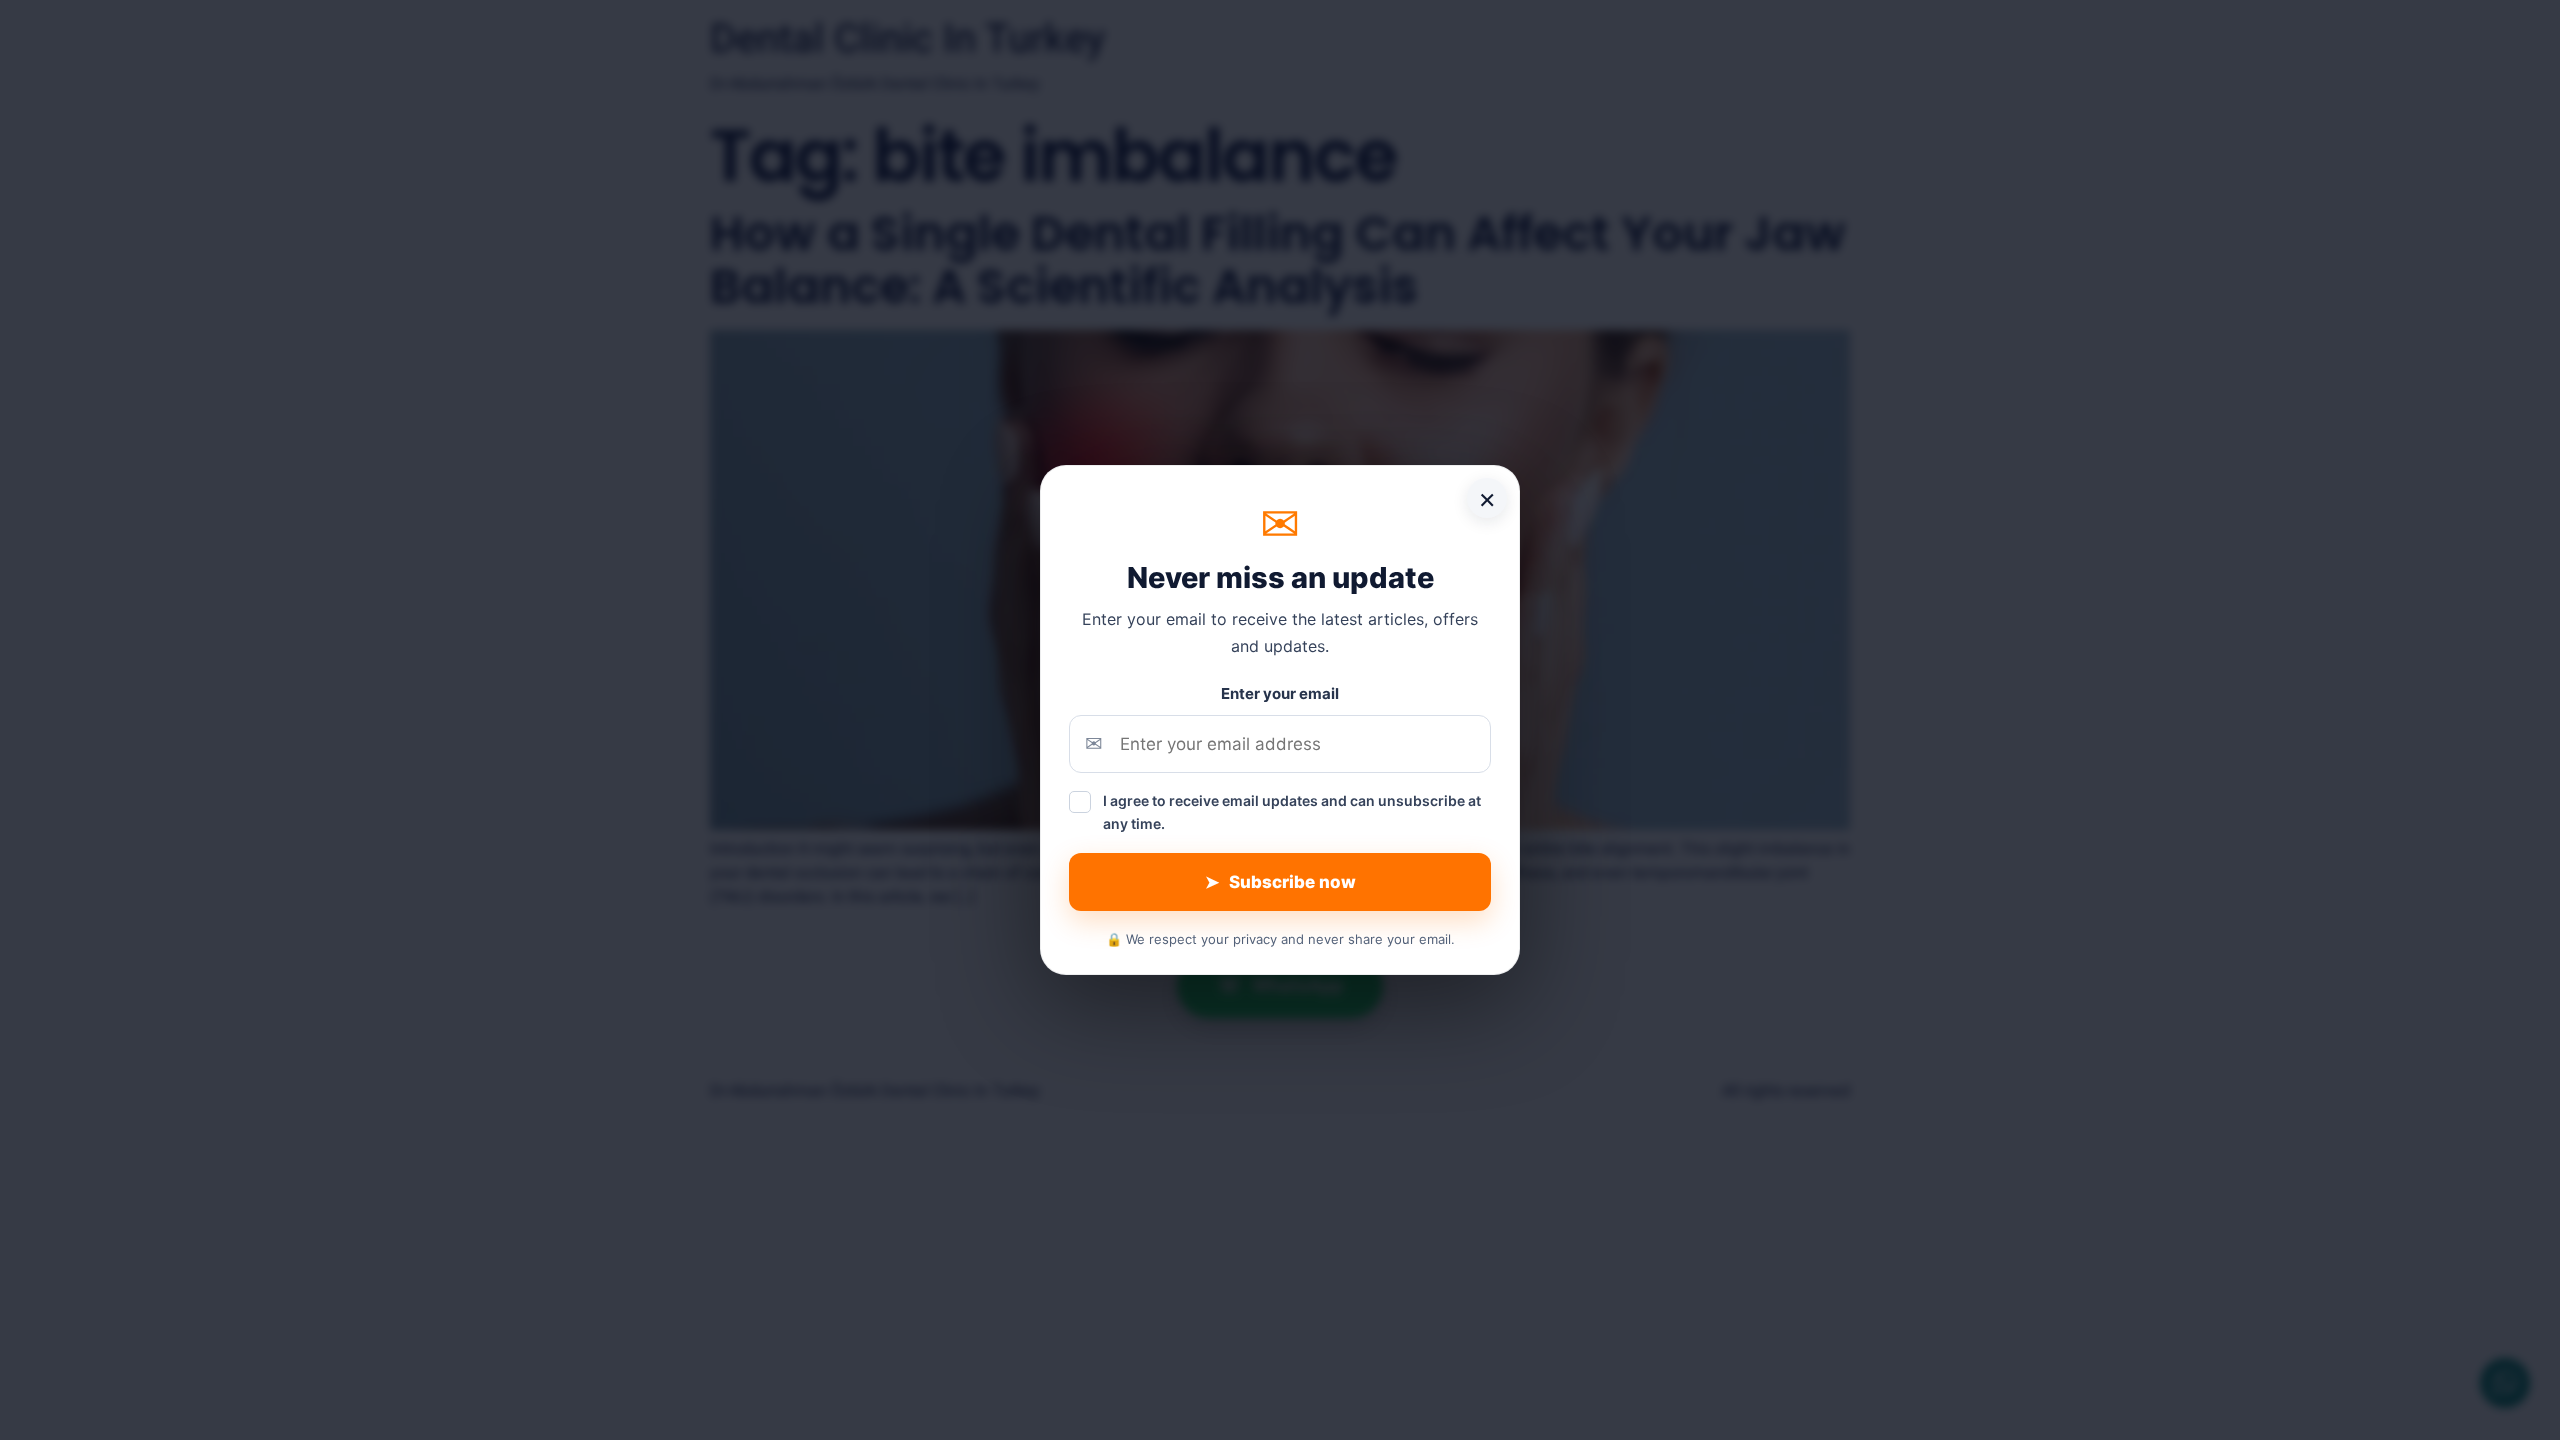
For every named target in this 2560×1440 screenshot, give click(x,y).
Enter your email (1280, 693)
